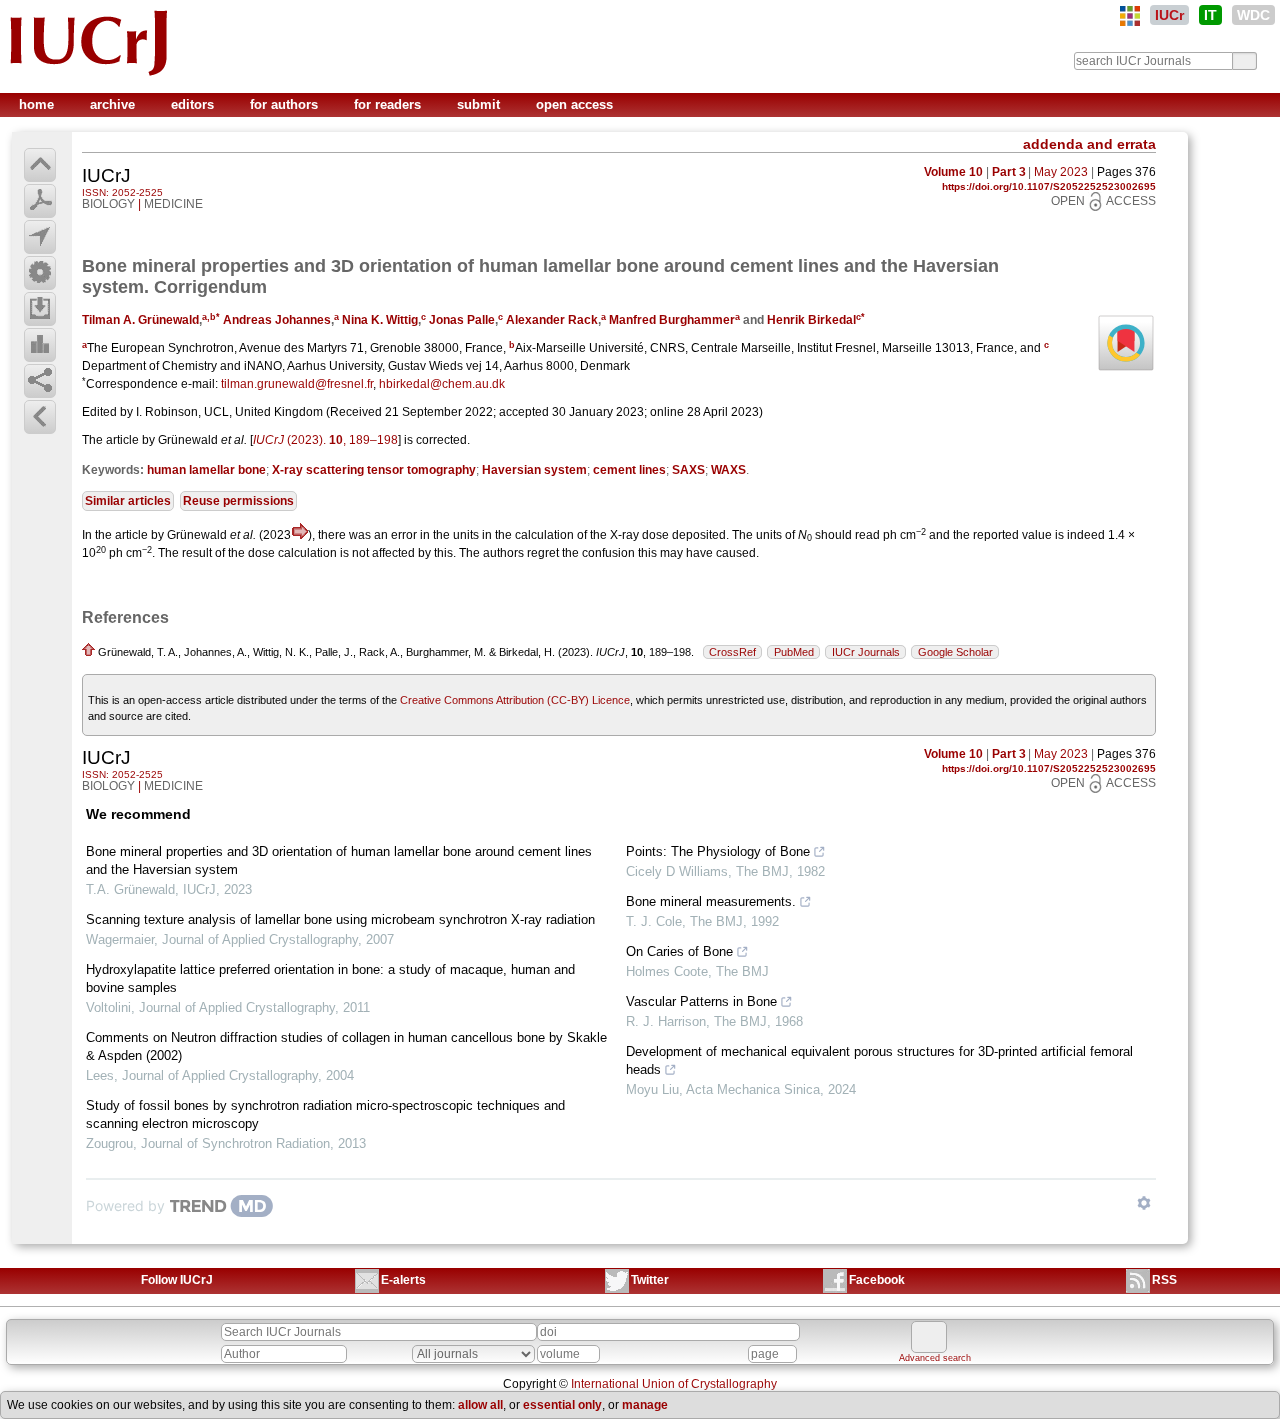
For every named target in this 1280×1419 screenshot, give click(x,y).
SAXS (688, 470)
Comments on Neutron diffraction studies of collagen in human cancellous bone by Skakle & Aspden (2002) (346, 1046)
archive (114, 104)
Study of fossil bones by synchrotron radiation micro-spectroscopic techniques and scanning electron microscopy (325, 1114)
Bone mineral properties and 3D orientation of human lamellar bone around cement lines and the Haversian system (339, 860)
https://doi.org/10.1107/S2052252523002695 (1049, 186)
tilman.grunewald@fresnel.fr (297, 384)
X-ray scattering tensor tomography (374, 470)
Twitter (650, 1280)
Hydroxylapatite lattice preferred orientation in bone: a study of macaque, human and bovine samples (330, 978)
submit (480, 104)
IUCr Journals (866, 652)
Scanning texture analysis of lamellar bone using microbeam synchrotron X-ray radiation (340, 919)
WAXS (728, 470)
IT (1210, 15)
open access (574, 104)
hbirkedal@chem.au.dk (442, 384)
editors (194, 104)
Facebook (877, 1280)
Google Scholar (955, 652)
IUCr (1169, 15)
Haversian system (534, 470)
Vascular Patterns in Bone (701, 1001)
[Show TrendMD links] (1144, 1203)
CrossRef (732, 652)
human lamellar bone (206, 470)
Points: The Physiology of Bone (718, 851)
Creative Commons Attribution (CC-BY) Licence (515, 700)
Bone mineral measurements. (711, 901)
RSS (1164, 1280)
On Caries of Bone (679, 951)
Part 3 (1009, 172)
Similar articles (128, 501)
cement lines (629, 470)
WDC (1253, 15)
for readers (389, 104)
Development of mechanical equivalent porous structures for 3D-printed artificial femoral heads (879, 1060)
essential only (562, 1405)
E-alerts (403, 1280)
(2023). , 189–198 (325, 440)
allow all (480, 1405)
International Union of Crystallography (674, 1384)
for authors (286, 104)
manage (645, 1405)
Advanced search (935, 1358)
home (38, 104)
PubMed (794, 652)
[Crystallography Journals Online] (1130, 16)
